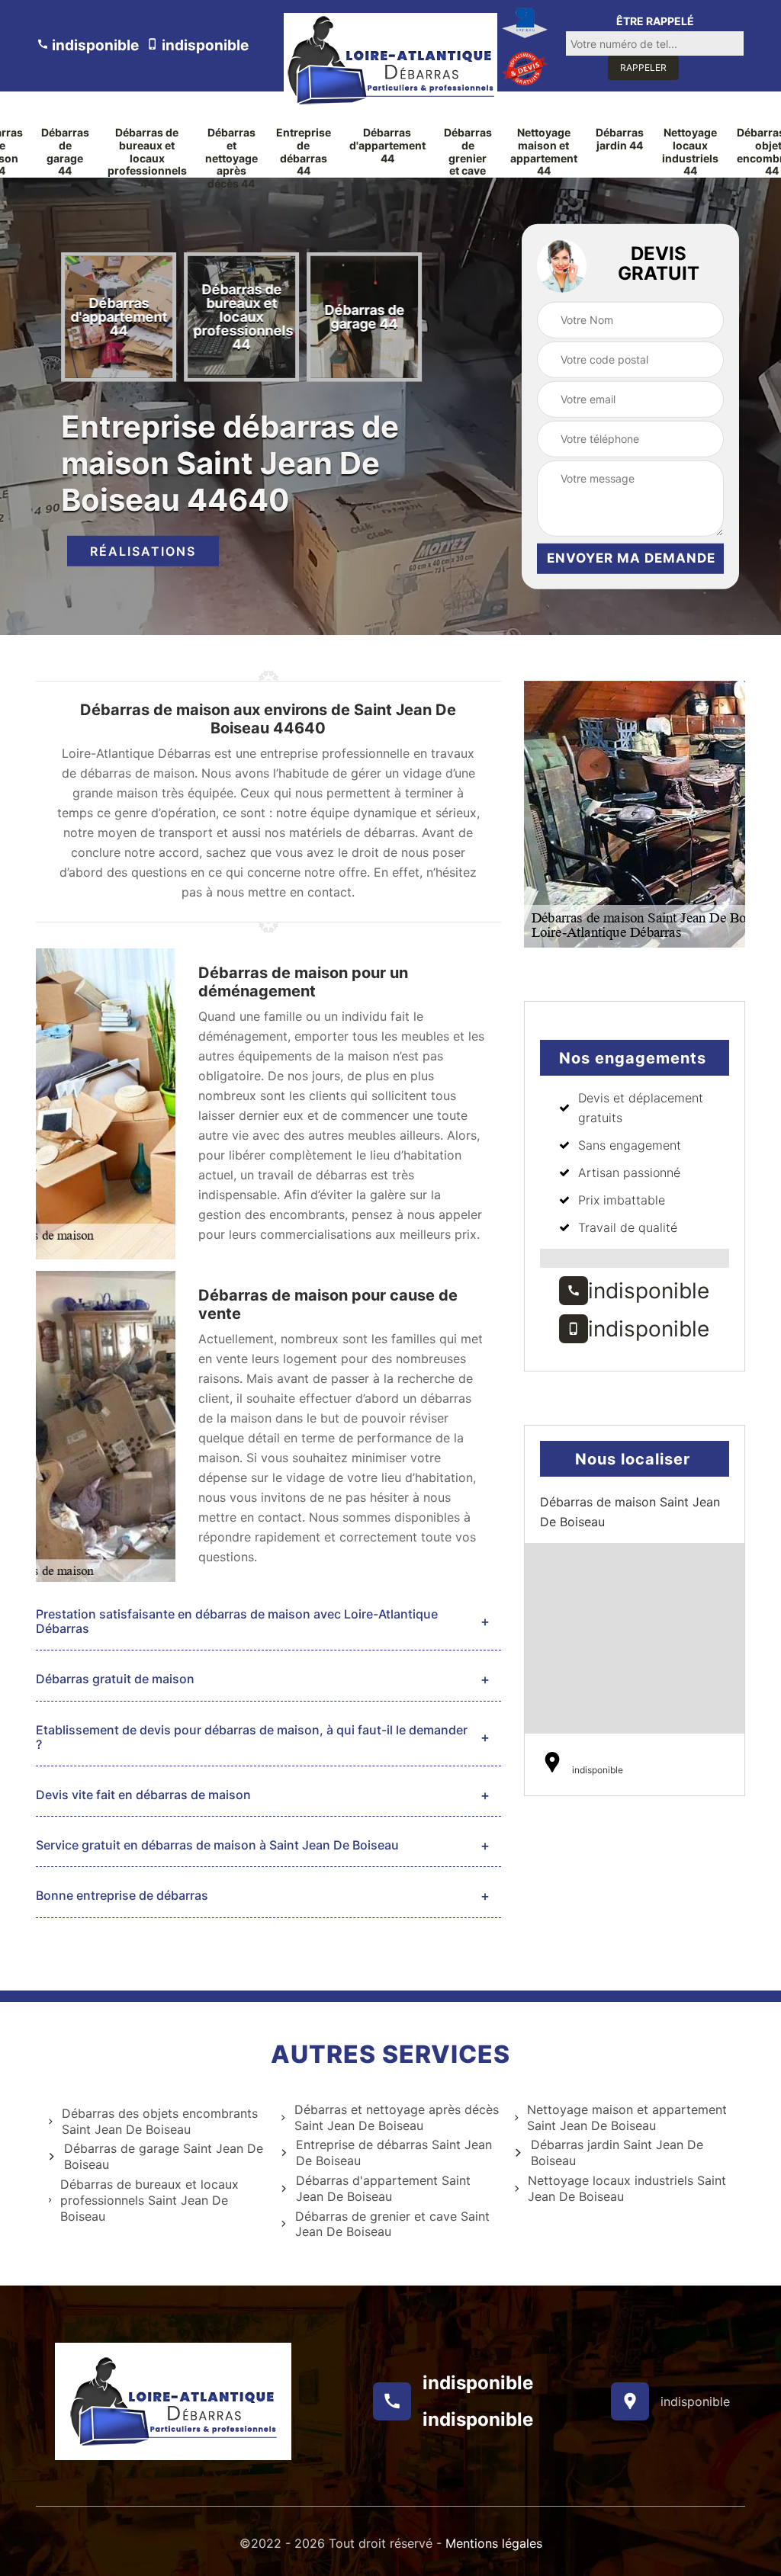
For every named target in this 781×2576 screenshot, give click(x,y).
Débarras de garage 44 (65, 152)
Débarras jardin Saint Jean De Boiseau (617, 2153)
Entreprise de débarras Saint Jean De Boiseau (394, 2153)
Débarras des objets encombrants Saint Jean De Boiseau (160, 2121)
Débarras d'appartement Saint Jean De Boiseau (383, 2188)
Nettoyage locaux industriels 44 (690, 152)
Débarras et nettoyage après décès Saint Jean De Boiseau (397, 2117)
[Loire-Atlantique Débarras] (390, 60)
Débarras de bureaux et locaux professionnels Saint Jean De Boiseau (149, 2200)
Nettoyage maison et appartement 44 (544, 152)
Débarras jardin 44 (620, 139)
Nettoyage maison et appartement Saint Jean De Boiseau (627, 2117)
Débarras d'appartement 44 (387, 146)
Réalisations (143, 551)
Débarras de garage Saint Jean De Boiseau (164, 2156)
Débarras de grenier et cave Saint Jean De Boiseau (392, 2224)
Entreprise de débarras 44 (304, 152)
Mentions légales (494, 2543)
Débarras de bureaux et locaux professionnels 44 (147, 158)
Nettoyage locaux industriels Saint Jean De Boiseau (627, 2188)
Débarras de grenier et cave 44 (468, 158)
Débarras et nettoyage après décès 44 (231, 158)
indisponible (94, 45)
